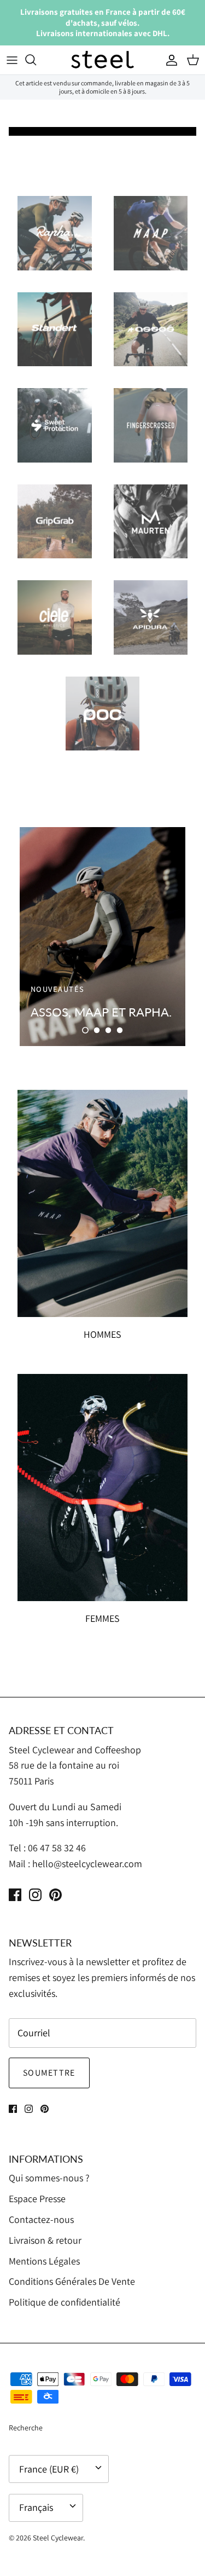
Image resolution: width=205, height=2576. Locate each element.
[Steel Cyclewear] (103, 60)
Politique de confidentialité (65, 2302)
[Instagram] (35, 1895)
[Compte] (169, 60)
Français (36, 2507)
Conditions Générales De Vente (72, 2281)
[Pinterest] (55, 1895)
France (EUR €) (49, 2469)
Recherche (26, 2428)
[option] (102, 937)
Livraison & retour (45, 2240)
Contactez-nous (41, 2219)
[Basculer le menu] (12, 60)
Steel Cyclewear (58, 2538)
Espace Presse (37, 2199)
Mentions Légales (44, 2261)
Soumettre (49, 2073)
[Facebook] (15, 1895)
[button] (85, 1030)
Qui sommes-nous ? (49, 2178)
